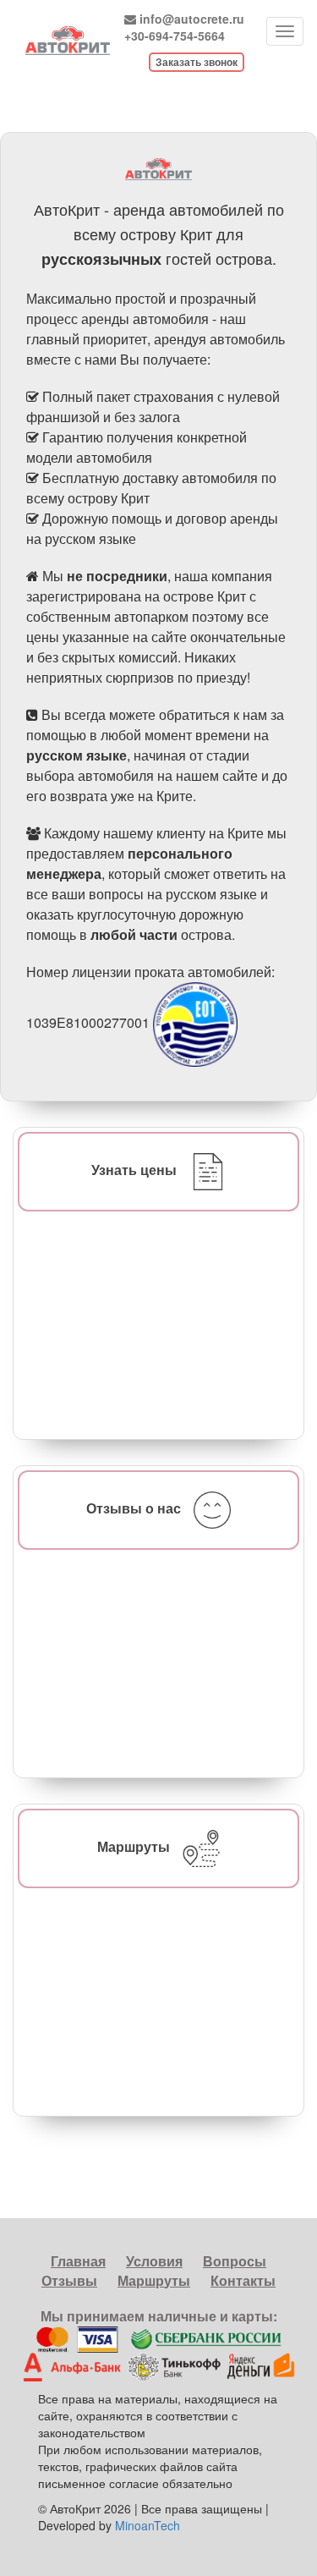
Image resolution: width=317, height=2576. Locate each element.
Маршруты (134, 1846)
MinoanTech (148, 2525)
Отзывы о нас (134, 1508)
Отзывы (69, 2280)
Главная (78, 2261)
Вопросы (235, 2261)
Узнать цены (134, 1170)
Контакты (243, 2280)
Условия (154, 2261)
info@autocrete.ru (192, 19)
